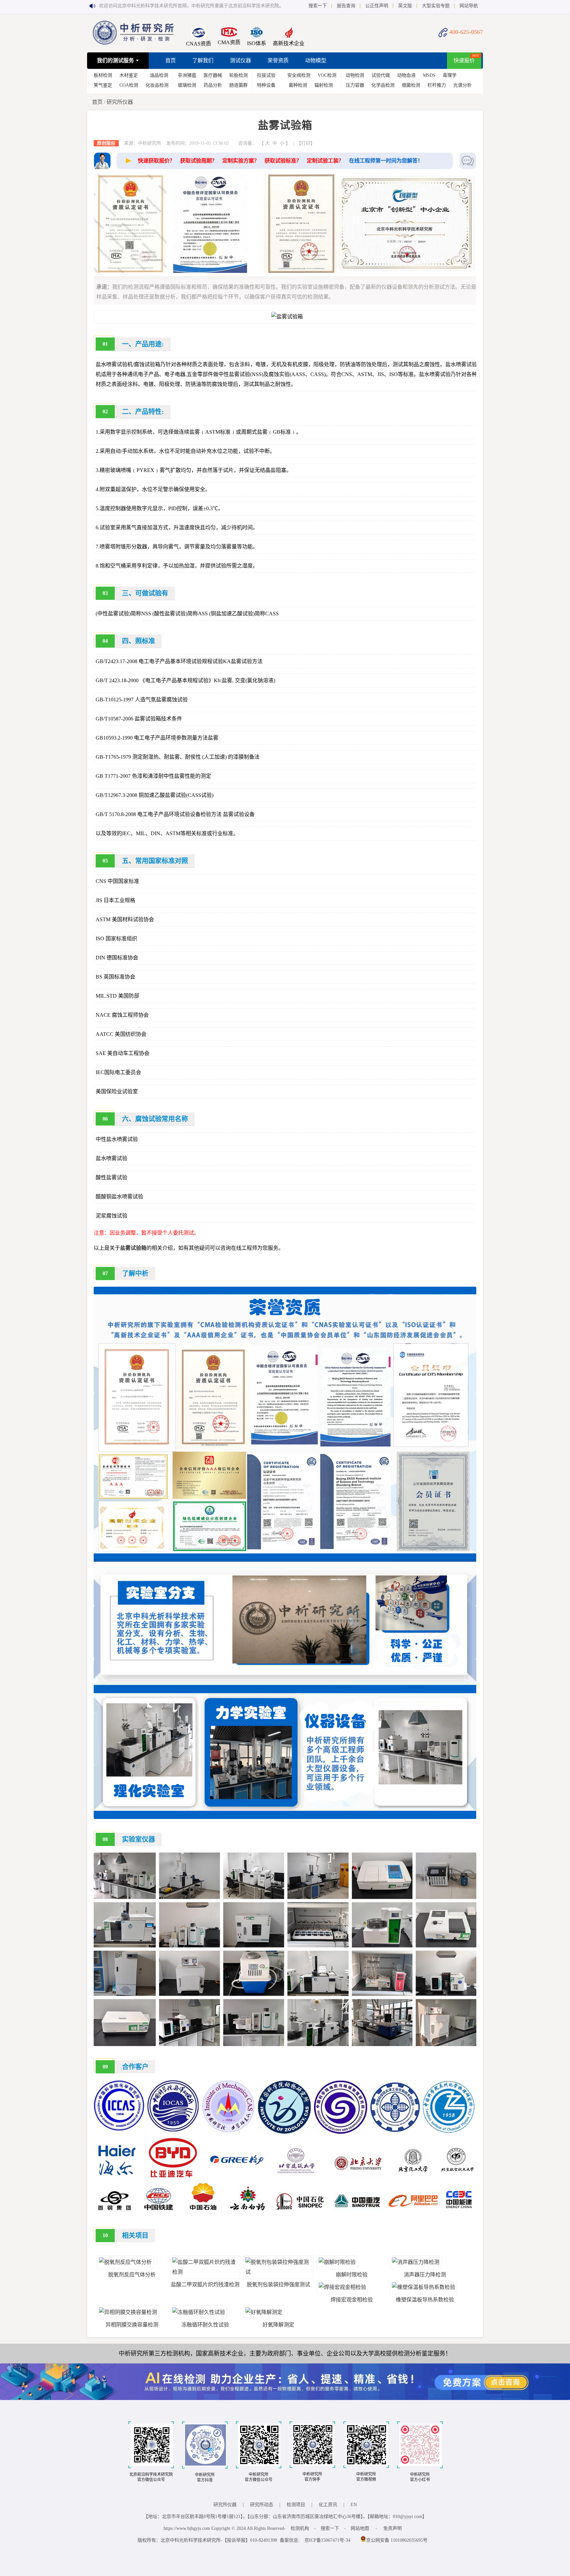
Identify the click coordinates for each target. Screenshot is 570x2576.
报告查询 (346, 6)
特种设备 (266, 85)
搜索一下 (318, 6)
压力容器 (355, 85)
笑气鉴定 (103, 85)
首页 (171, 60)
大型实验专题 (436, 6)
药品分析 (213, 85)
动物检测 (355, 75)
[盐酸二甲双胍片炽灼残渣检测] (205, 2272)
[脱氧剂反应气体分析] (125, 2262)
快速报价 (464, 60)
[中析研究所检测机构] (133, 43)
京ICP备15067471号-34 (327, 2540)
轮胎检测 (238, 75)
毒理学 (450, 75)
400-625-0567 (466, 32)
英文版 (405, 6)
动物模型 (316, 60)
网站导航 (469, 6)
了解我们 (203, 60)
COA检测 (129, 85)
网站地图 (360, 2528)
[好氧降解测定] (264, 2312)
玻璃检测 (187, 85)
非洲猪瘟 (187, 75)
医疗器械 (213, 75)
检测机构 (300, 2528)
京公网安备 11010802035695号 (397, 2540)
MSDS (429, 75)
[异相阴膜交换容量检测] (128, 2312)
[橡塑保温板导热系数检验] (424, 2287)
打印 (306, 143)
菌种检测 (298, 85)
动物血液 (406, 75)
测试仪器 (240, 60)
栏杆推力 (437, 85)
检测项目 (296, 2505)
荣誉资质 (278, 60)
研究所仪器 (120, 102)
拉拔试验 (266, 75)
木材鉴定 (129, 75)
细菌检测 (411, 85)
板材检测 (103, 75)
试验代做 (381, 75)
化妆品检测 (157, 85)
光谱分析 (462, 85)
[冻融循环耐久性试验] (199, 2312)
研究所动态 (262, 2505)
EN (354, 2505)
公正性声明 (377, 6)
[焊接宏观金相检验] (342, 2287)
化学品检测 (383, 85)
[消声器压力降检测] (416, 2262)
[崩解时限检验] (337, 2262)
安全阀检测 (299, 75)
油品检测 (159, 75)
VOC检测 (327, 75)
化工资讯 (328, 2505)
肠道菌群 (238, 85)
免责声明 (393, 2528)
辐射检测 (324, 85)
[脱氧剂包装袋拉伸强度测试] (278, 2272)
